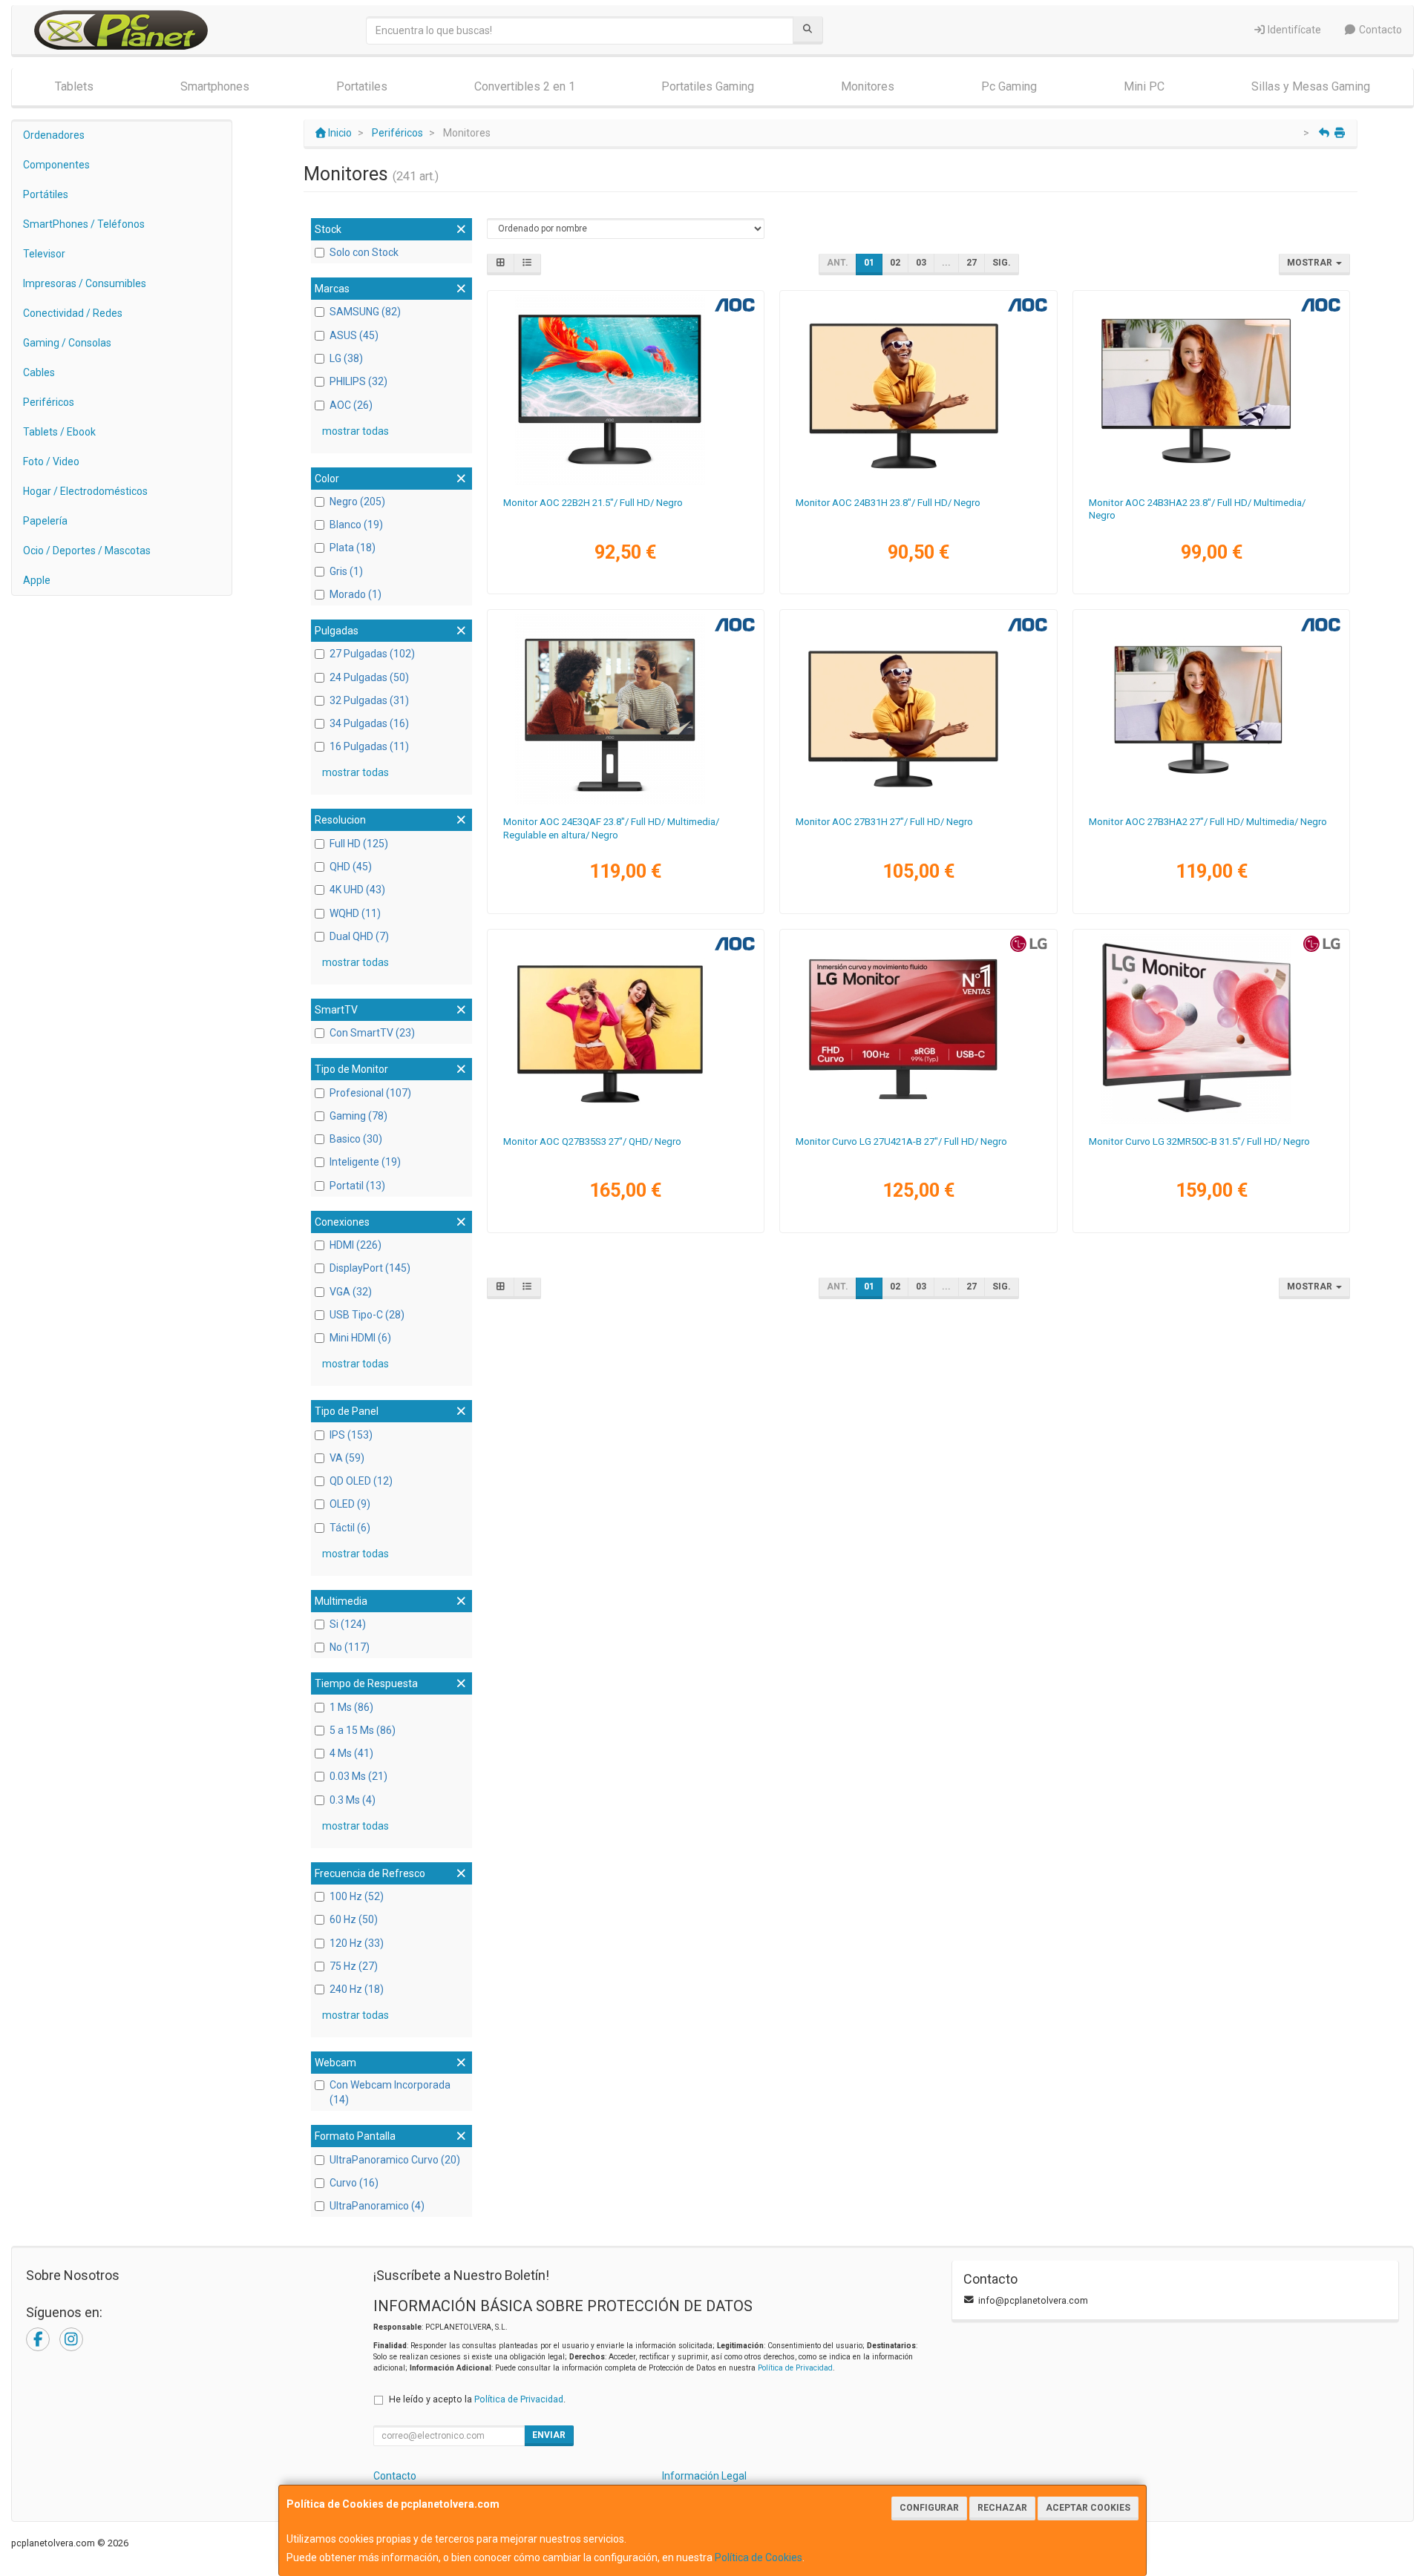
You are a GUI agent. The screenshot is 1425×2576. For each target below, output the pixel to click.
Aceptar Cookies (1088, 2508)
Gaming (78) (358, 1116)
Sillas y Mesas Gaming (1311, 86)
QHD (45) (351, 867)
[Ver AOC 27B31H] (918, 709)
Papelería (45, 521)
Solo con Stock (364, 252)
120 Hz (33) (357, 1943)
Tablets (74, 86)
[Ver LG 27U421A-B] (918, 1029)
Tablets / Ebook (59, 432)
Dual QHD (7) (359, 936)
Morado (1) (356, 594)
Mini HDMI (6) (360, 1338)
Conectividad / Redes (73, 313)
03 (921, 263)
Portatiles (362, 86)
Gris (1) (346, 571)
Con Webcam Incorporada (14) (390, 2092)
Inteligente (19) (365, 1162)
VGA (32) (351, 1292)
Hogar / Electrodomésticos (85, 491)
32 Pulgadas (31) (369, 700)
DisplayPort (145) (370, 1268)
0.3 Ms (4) (353, 1800)
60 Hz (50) (354, 1919)
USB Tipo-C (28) (367, 1315)
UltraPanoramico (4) (377, 2206)
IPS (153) (351, 1435)
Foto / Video (51, 461)
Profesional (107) (370, 1093)
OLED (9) (350, 1504)
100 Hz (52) (357, 1896)
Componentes (56, 165)
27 (972, 263)
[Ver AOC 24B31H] (918, 390)
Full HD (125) (359, 844)
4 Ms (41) (351, 1753)
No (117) (350, 1647)
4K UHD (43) (357, 890)
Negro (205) (357, 502)
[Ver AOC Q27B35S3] (625, 1029)
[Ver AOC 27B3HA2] (1212, 709)
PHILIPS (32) (358, 381)
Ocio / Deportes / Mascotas (87, 551)
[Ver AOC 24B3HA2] (1212, 390)
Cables (39, 372)
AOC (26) (351, 405)
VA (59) (347, 1458)
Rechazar (1002, 2508)
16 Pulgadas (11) (369, 746)
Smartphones (215, 86)
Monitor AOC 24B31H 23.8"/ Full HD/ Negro (888, 503)
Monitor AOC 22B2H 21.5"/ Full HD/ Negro (593, 503)
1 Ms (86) (351, 1707)
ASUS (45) (354, 335)
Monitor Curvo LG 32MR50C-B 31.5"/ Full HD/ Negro (1199, 1141)
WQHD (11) (355, 913)
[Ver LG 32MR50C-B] (1212, 1029)
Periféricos (49, 402)
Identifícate (1293, 30)
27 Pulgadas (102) (372, 654)
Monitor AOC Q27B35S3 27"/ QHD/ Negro (592, 1141)
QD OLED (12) (361, 1481)
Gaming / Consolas (67, 343)
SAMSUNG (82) (365, 312)
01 (869, 263)
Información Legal (704, 2476)
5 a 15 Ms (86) (363, 1730)
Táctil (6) (350, 1528)
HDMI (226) (356, 1245)
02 (895, 263)
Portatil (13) (357, 1186)
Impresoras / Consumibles (85, 283)
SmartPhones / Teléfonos (84, 224)
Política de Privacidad (795, 2368)
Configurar (929, 2508)
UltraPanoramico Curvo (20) (395, 2160)
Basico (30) (356, 1139)
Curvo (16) (354, 2183)
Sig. (1002, 263)
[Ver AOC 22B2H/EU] (625, 390)
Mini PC (1144, 86)
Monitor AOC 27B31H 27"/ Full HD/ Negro (884, 822)
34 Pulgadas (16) (369, 723)
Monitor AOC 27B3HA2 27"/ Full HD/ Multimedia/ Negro (1208, 822)
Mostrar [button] (1311, 263)
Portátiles (46, 194)
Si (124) (348, 1624)
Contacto (1379, 30)
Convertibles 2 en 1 (525, 86)
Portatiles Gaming (708, 86)
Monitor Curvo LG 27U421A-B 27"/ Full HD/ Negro (901, 1141)
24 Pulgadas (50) (369, 677)
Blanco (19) (356, 525)
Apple (37, 580)
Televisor (44, 254)
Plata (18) (353, 548)
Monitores (868, 86)
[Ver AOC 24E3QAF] (625, 709)
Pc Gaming (1009, 86)
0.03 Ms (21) (358, 1776)
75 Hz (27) (354, 1966)
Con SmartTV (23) (372, 1033)
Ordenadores (54, 135)
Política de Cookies (759, 2557)
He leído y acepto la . (477, 2399)
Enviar (549, 2435)
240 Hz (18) (357, 1989)
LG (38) (346, 358)
